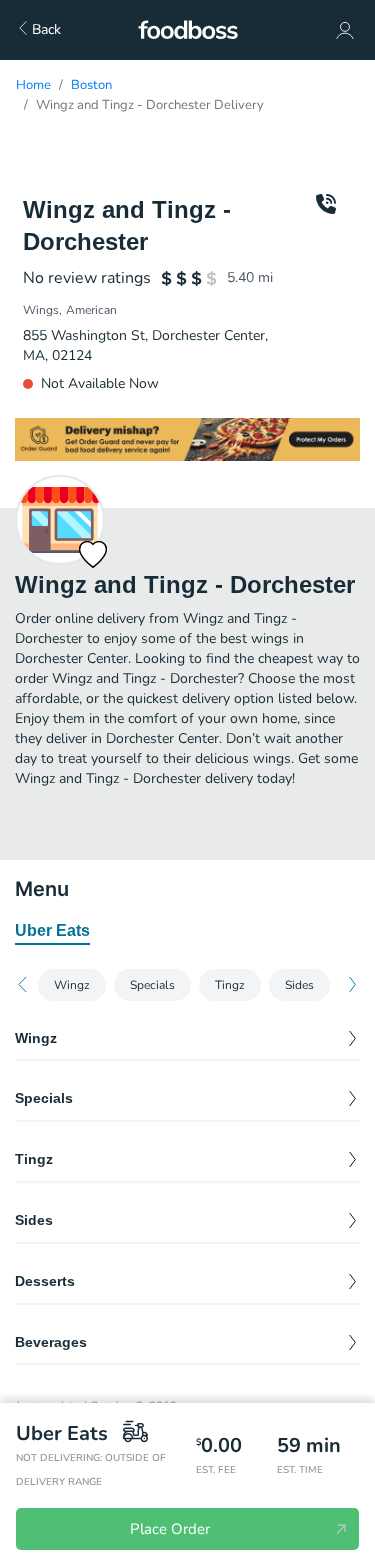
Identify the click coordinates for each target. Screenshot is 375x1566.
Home (33, 85)
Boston (91, 85)
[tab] (52, 932)
